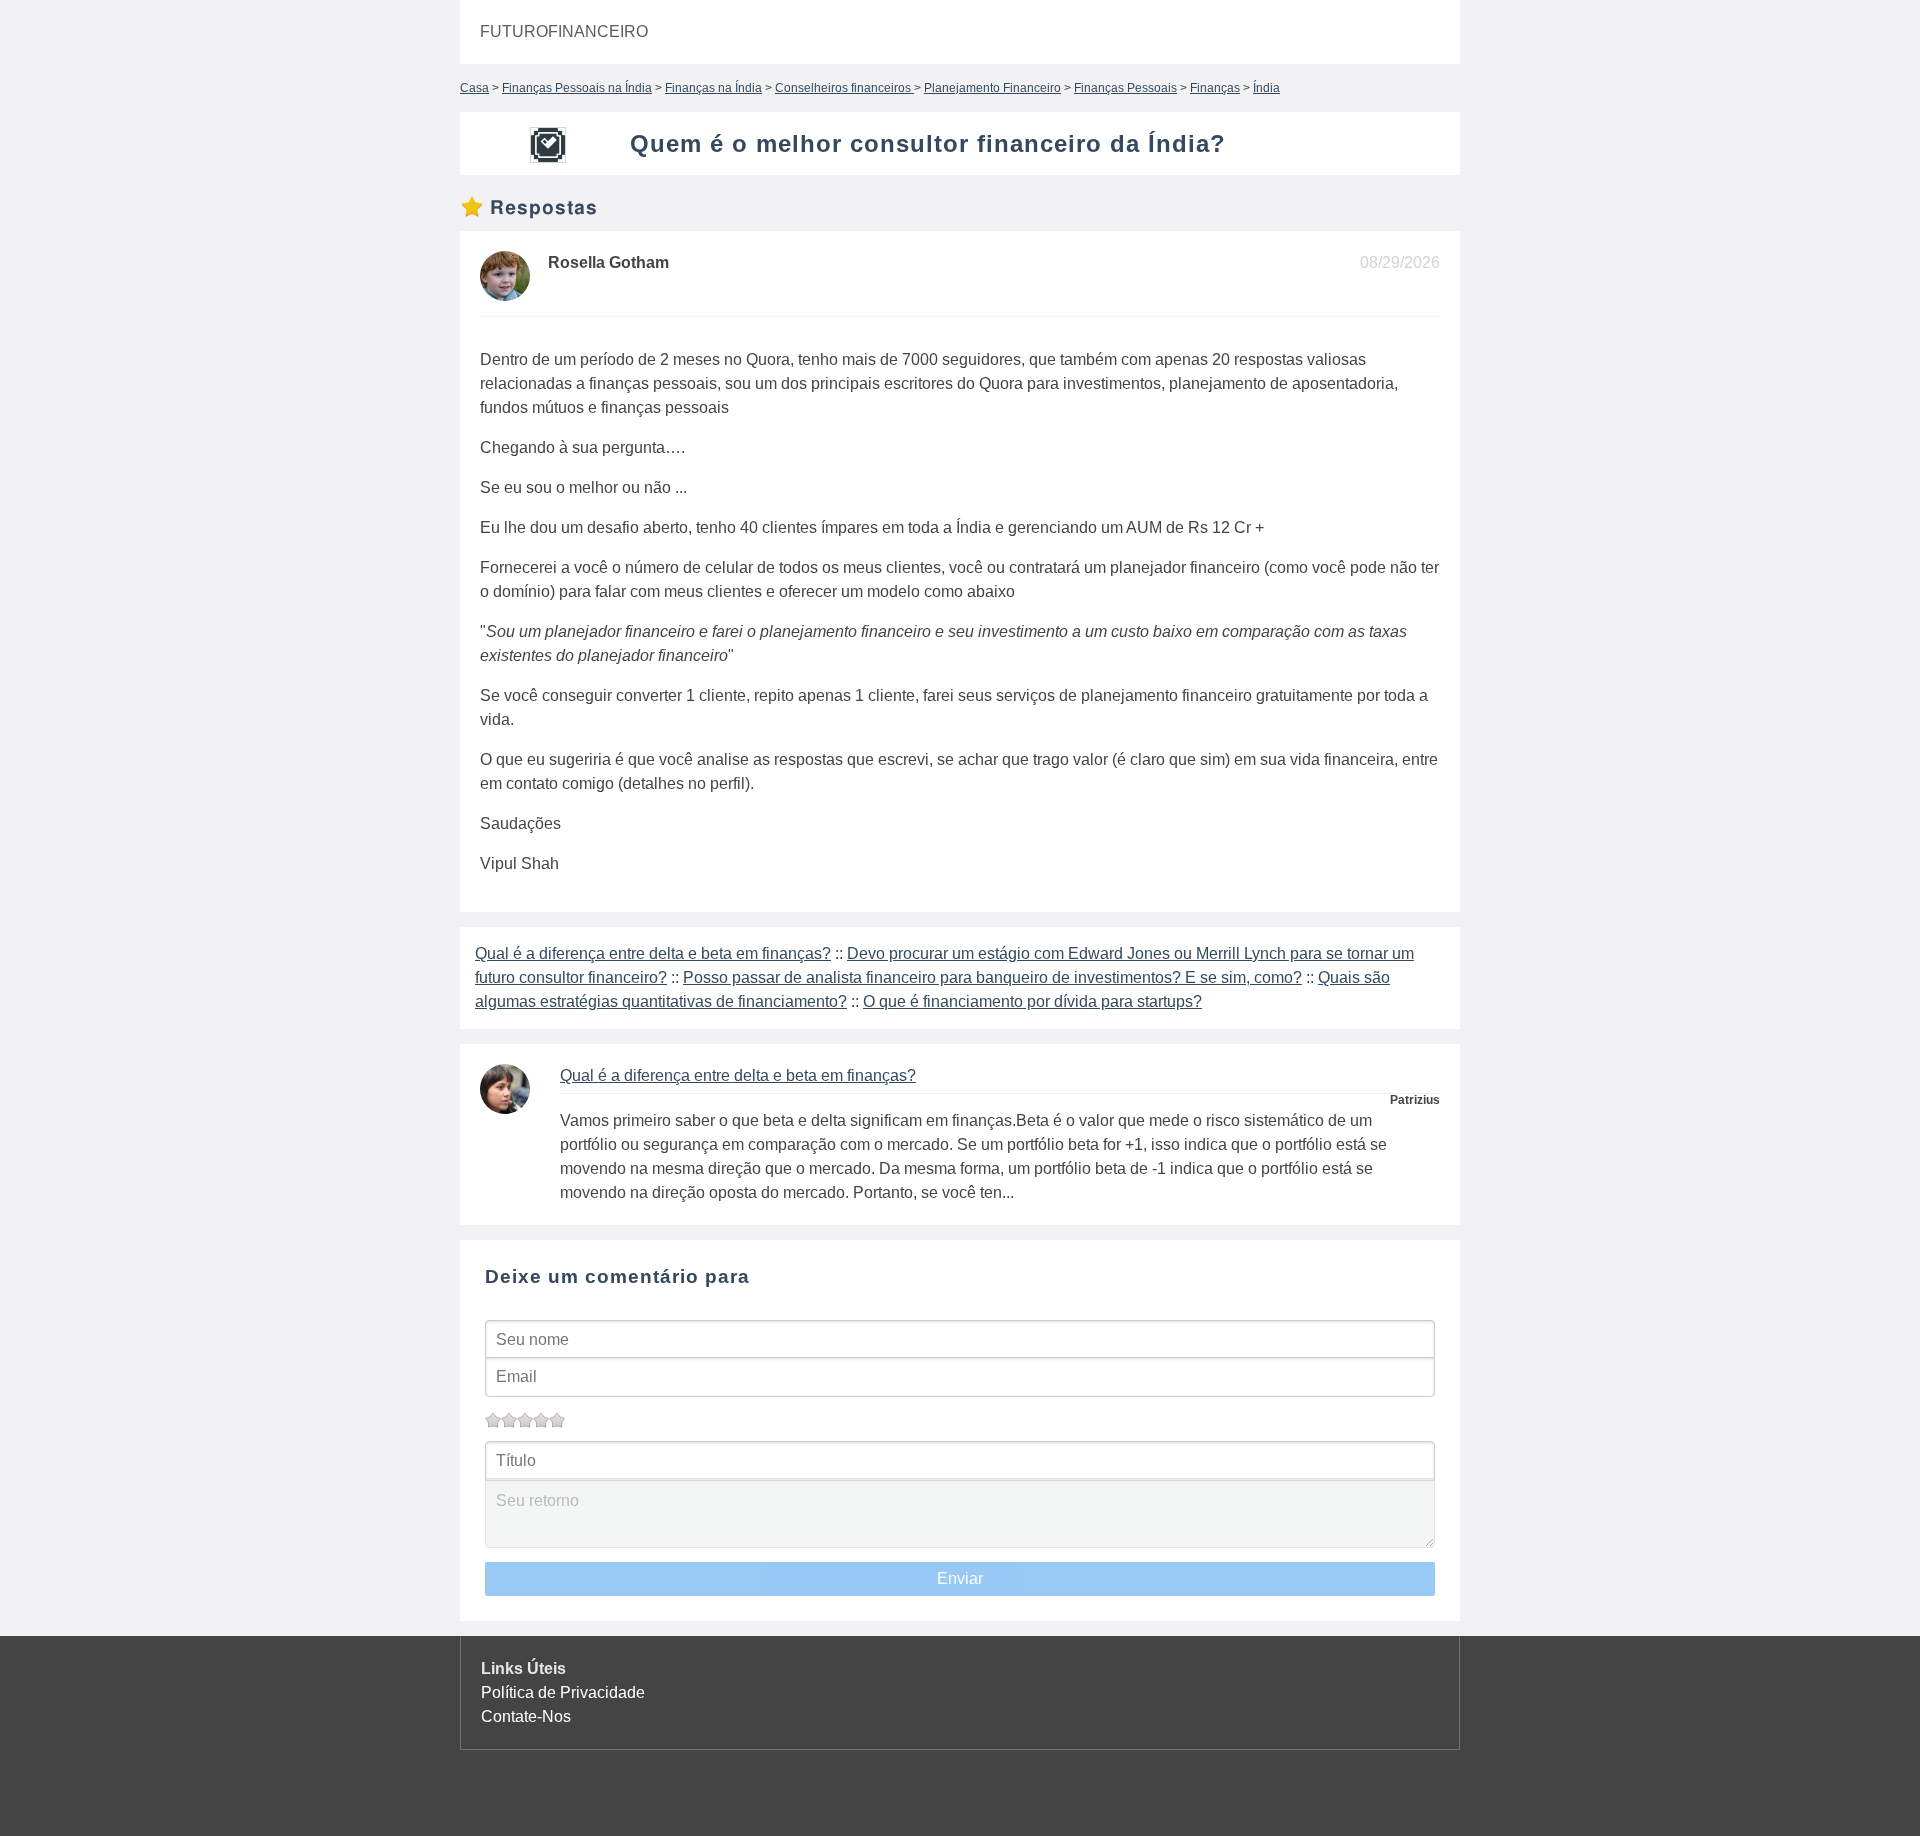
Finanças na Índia (713, 88)
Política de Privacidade (563, 1692)
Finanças (1215, 88)
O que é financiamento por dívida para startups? (1032, 1001)
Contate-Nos (526, 1716)
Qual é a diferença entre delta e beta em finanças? (653, 953)
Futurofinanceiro (564, 31)
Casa (474, 88)
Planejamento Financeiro (992, 88)
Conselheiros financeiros (844, 88)
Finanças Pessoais (1125, 88)
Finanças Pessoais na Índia (577, 88)
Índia (1266, 88)
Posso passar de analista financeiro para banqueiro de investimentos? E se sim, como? (992, 977)
